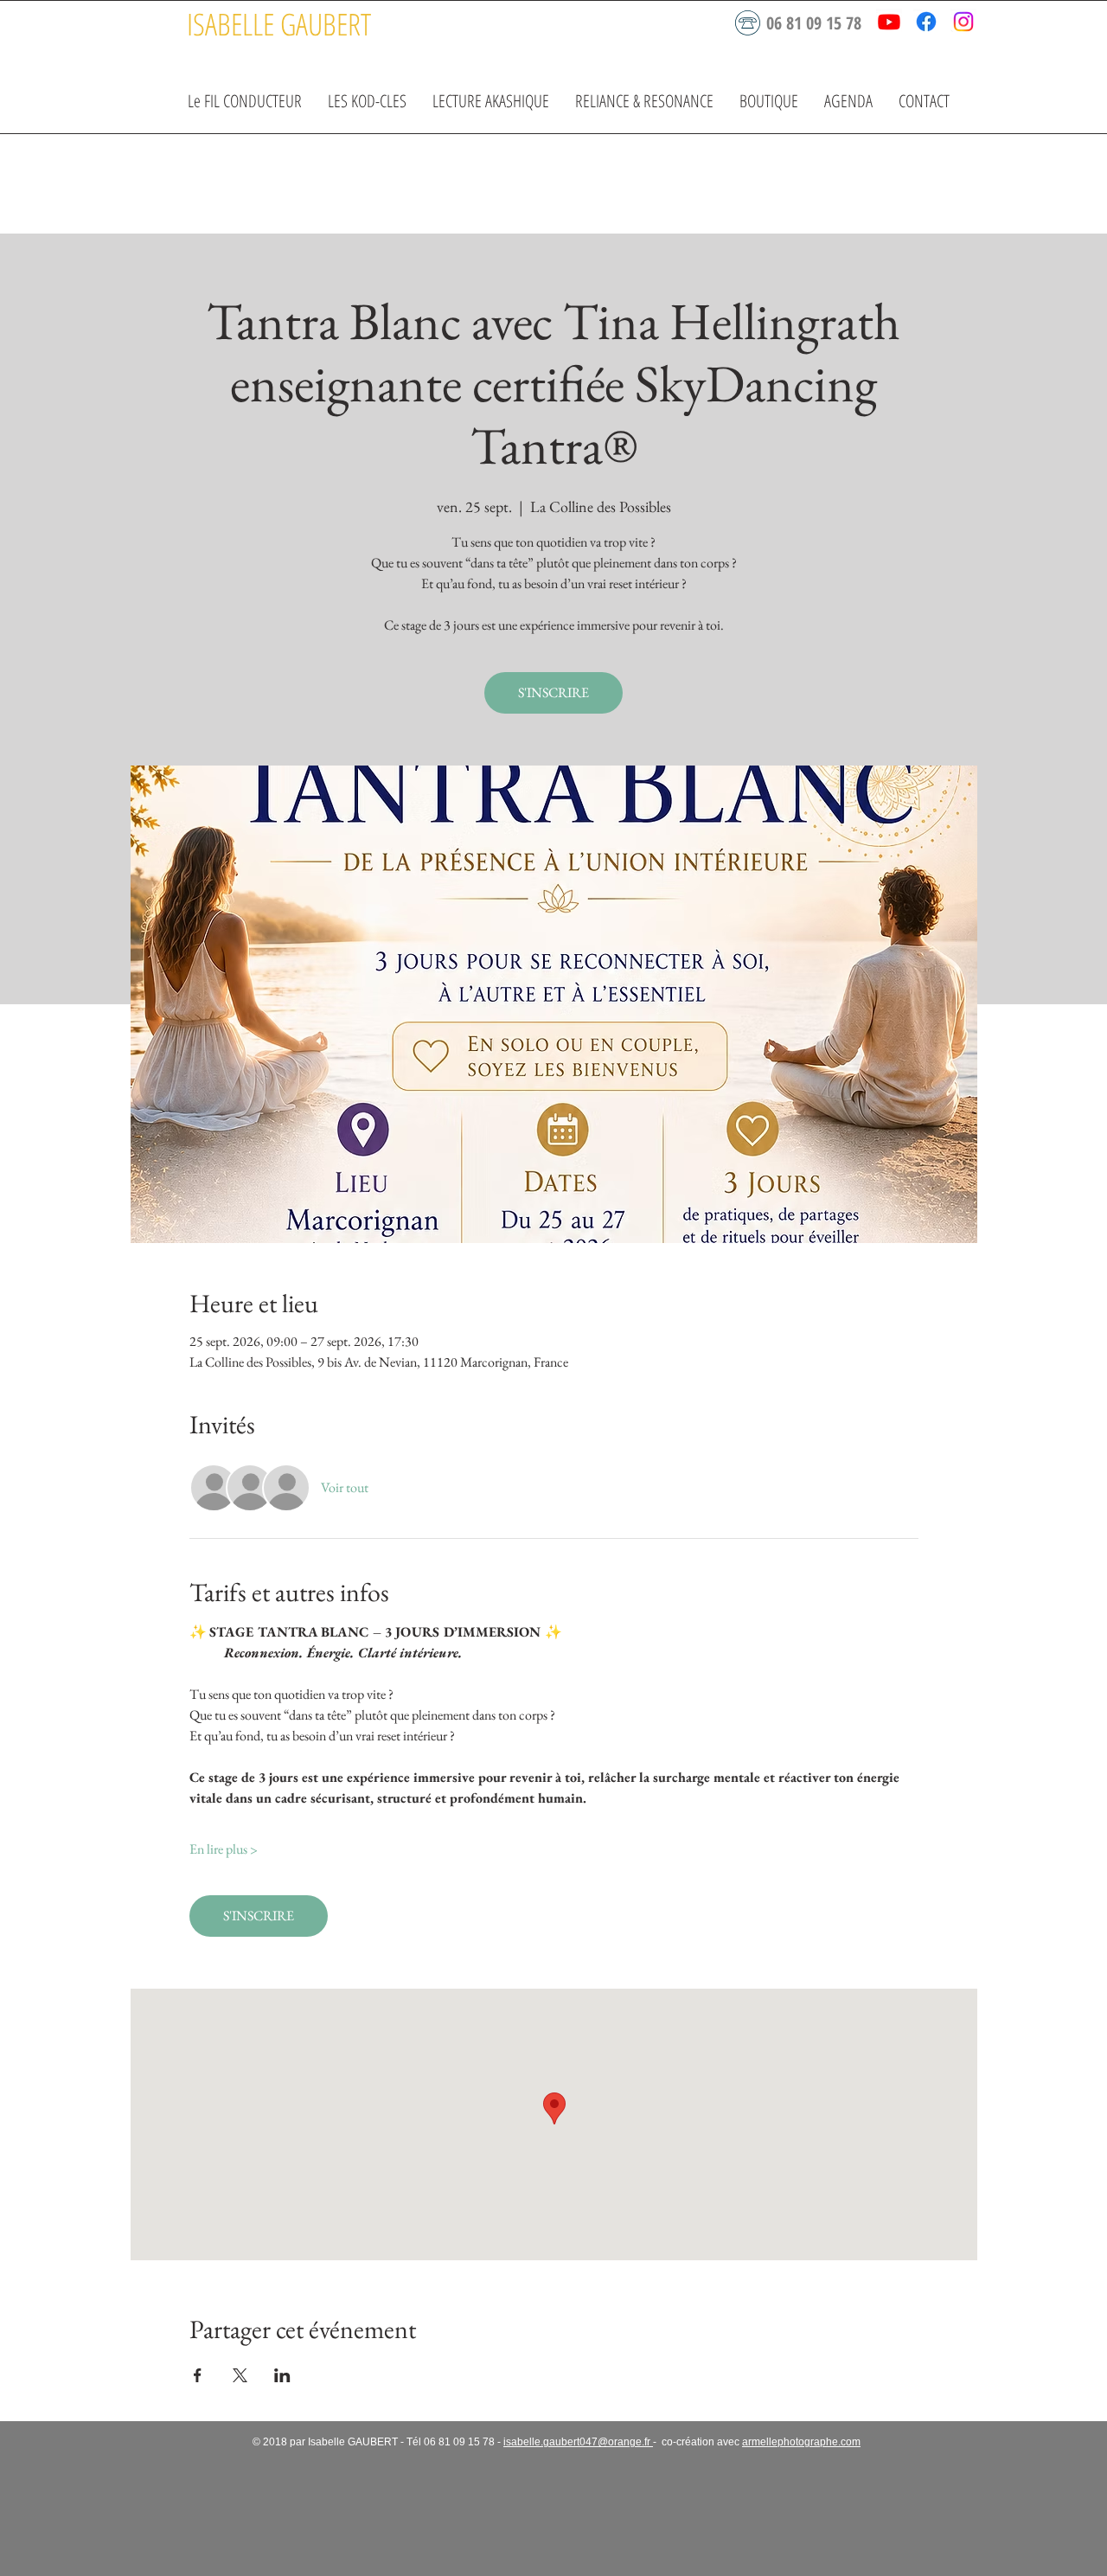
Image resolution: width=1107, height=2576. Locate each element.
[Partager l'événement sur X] (240, 2375)
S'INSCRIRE (553, 692)
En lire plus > (224, 1849)
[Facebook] (926, 22)
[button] (367, 101)
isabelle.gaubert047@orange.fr (578, 2442)
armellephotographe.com (801, 2442)
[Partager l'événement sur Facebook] (198, 2375)
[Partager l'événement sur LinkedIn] (282, 2375)
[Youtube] (889, 22)
